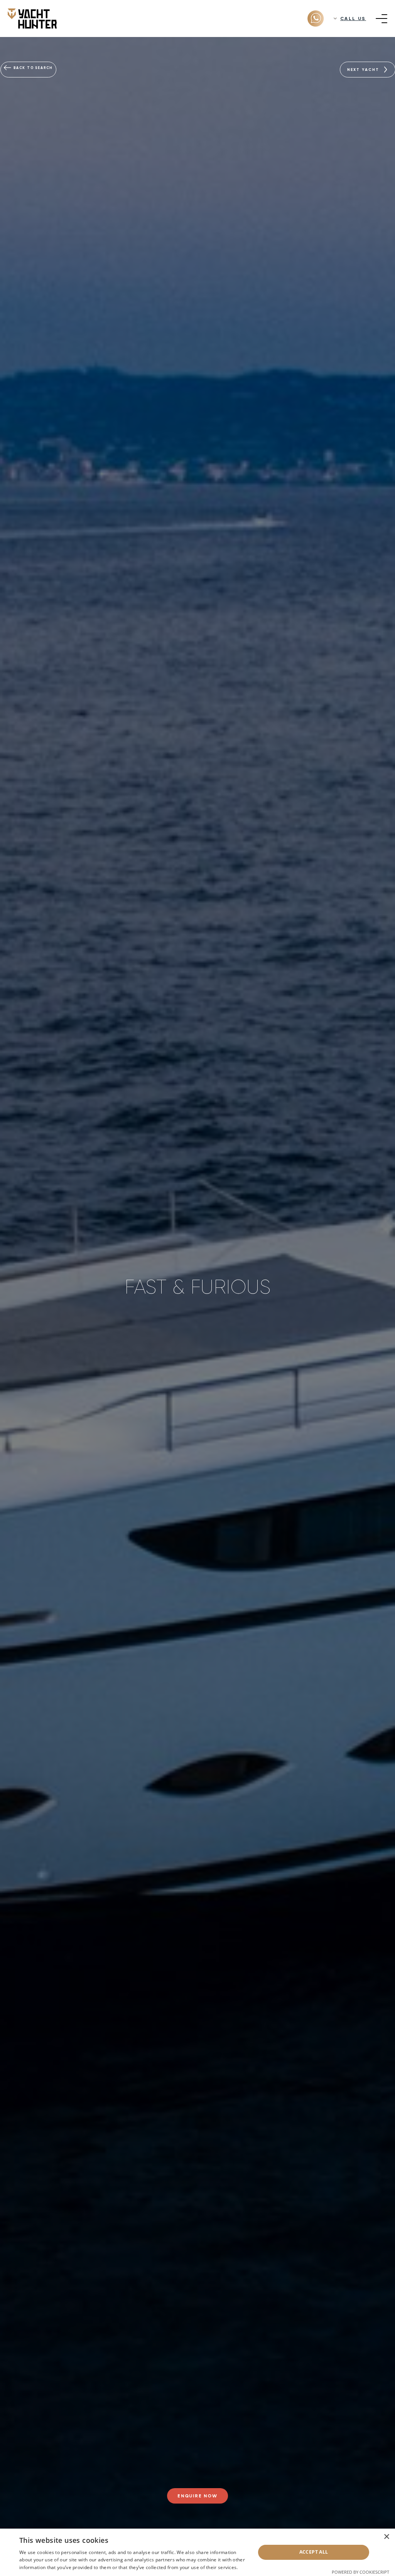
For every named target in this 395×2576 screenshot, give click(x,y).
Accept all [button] (314, 2552)
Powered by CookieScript (360, 2572)
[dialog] (197, 2552)
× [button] (386, 2537)
